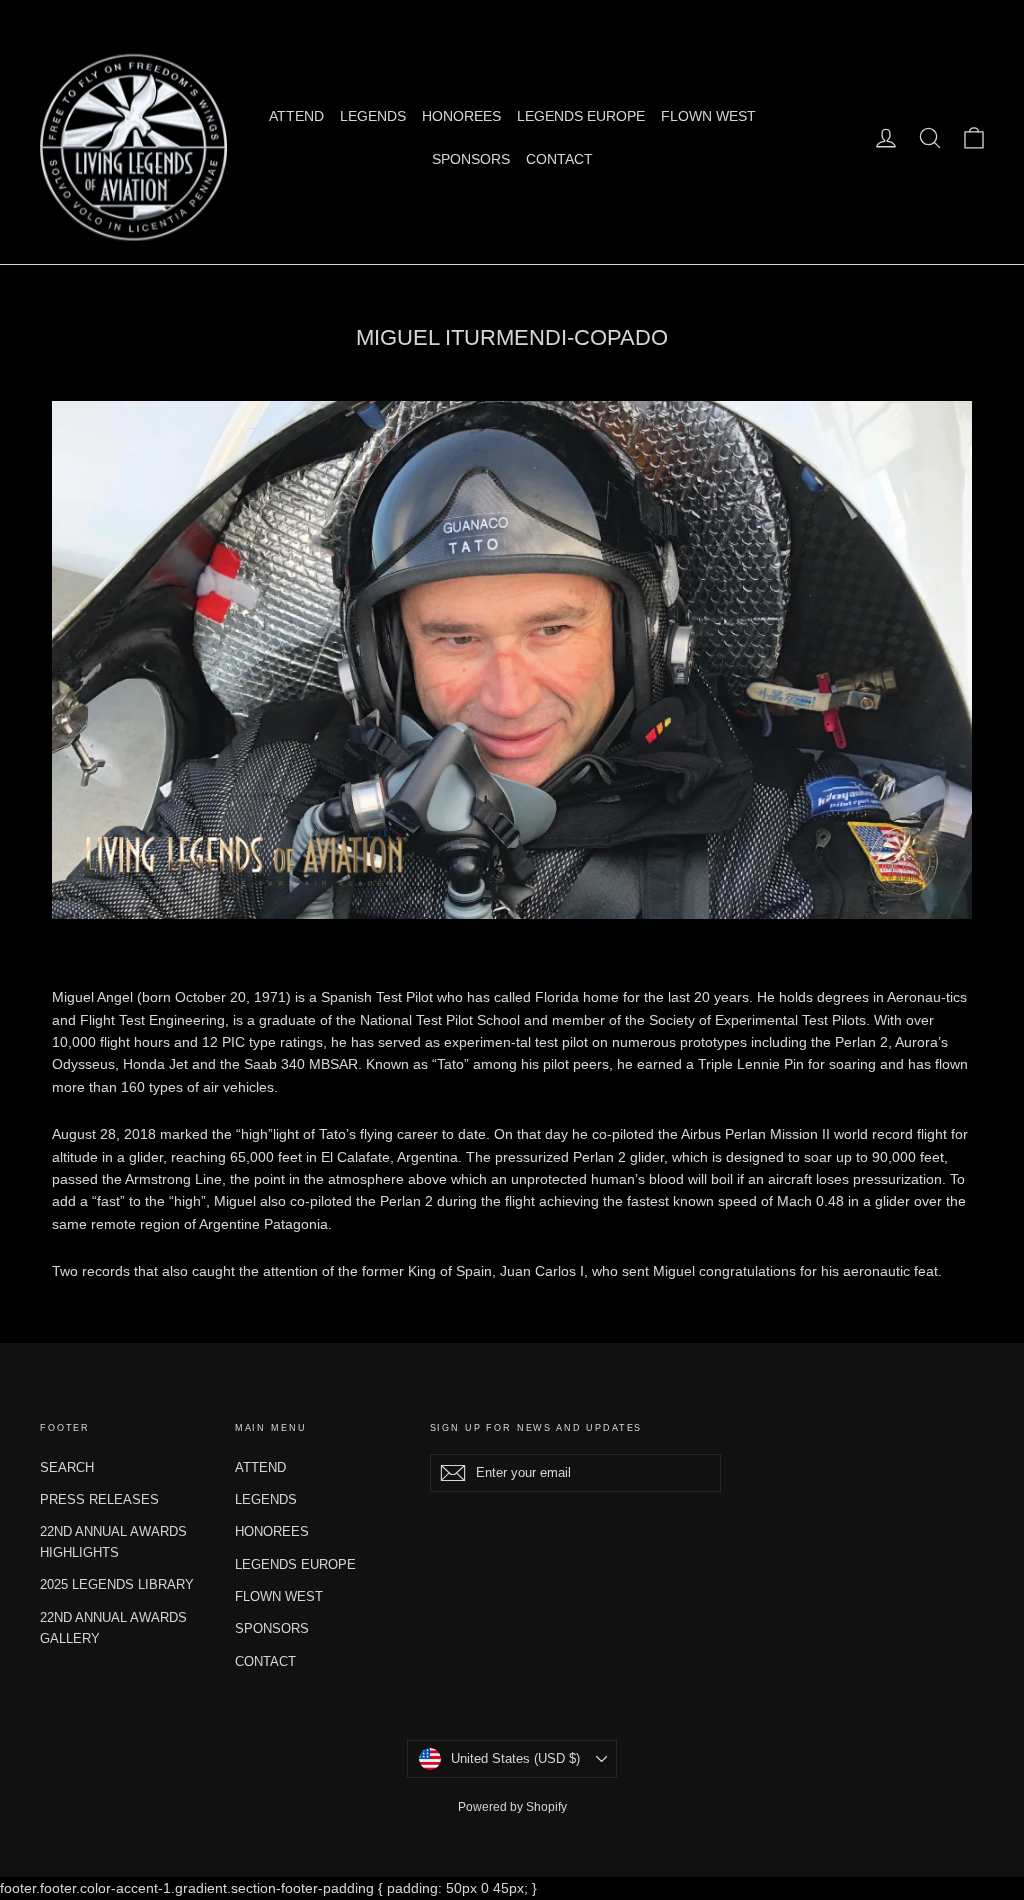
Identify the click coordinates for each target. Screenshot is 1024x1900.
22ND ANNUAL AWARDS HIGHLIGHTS (113, 1542)
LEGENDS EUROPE (581, 116)
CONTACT (559, 159)
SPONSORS (471, 159)
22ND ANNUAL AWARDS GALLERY (113, 1628)
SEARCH (67, 1467)
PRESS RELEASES (99, 1499)
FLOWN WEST (708, 116)
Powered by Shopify (512, 1807)
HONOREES (461, 116)
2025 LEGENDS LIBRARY (117, 1584)
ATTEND (296, 116)
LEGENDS (373, 116)
